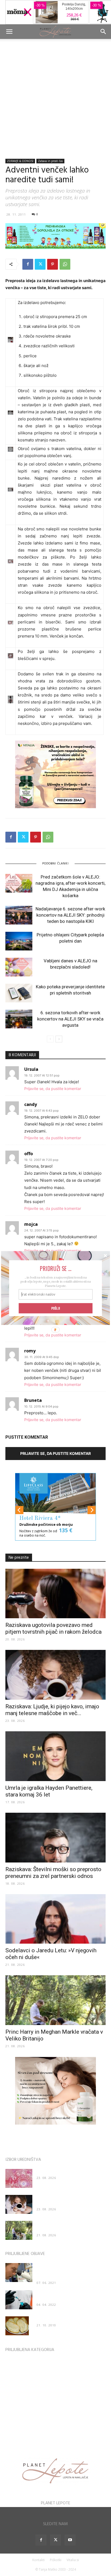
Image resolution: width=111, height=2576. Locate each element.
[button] (55, 1268)
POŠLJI (56, 1308)
